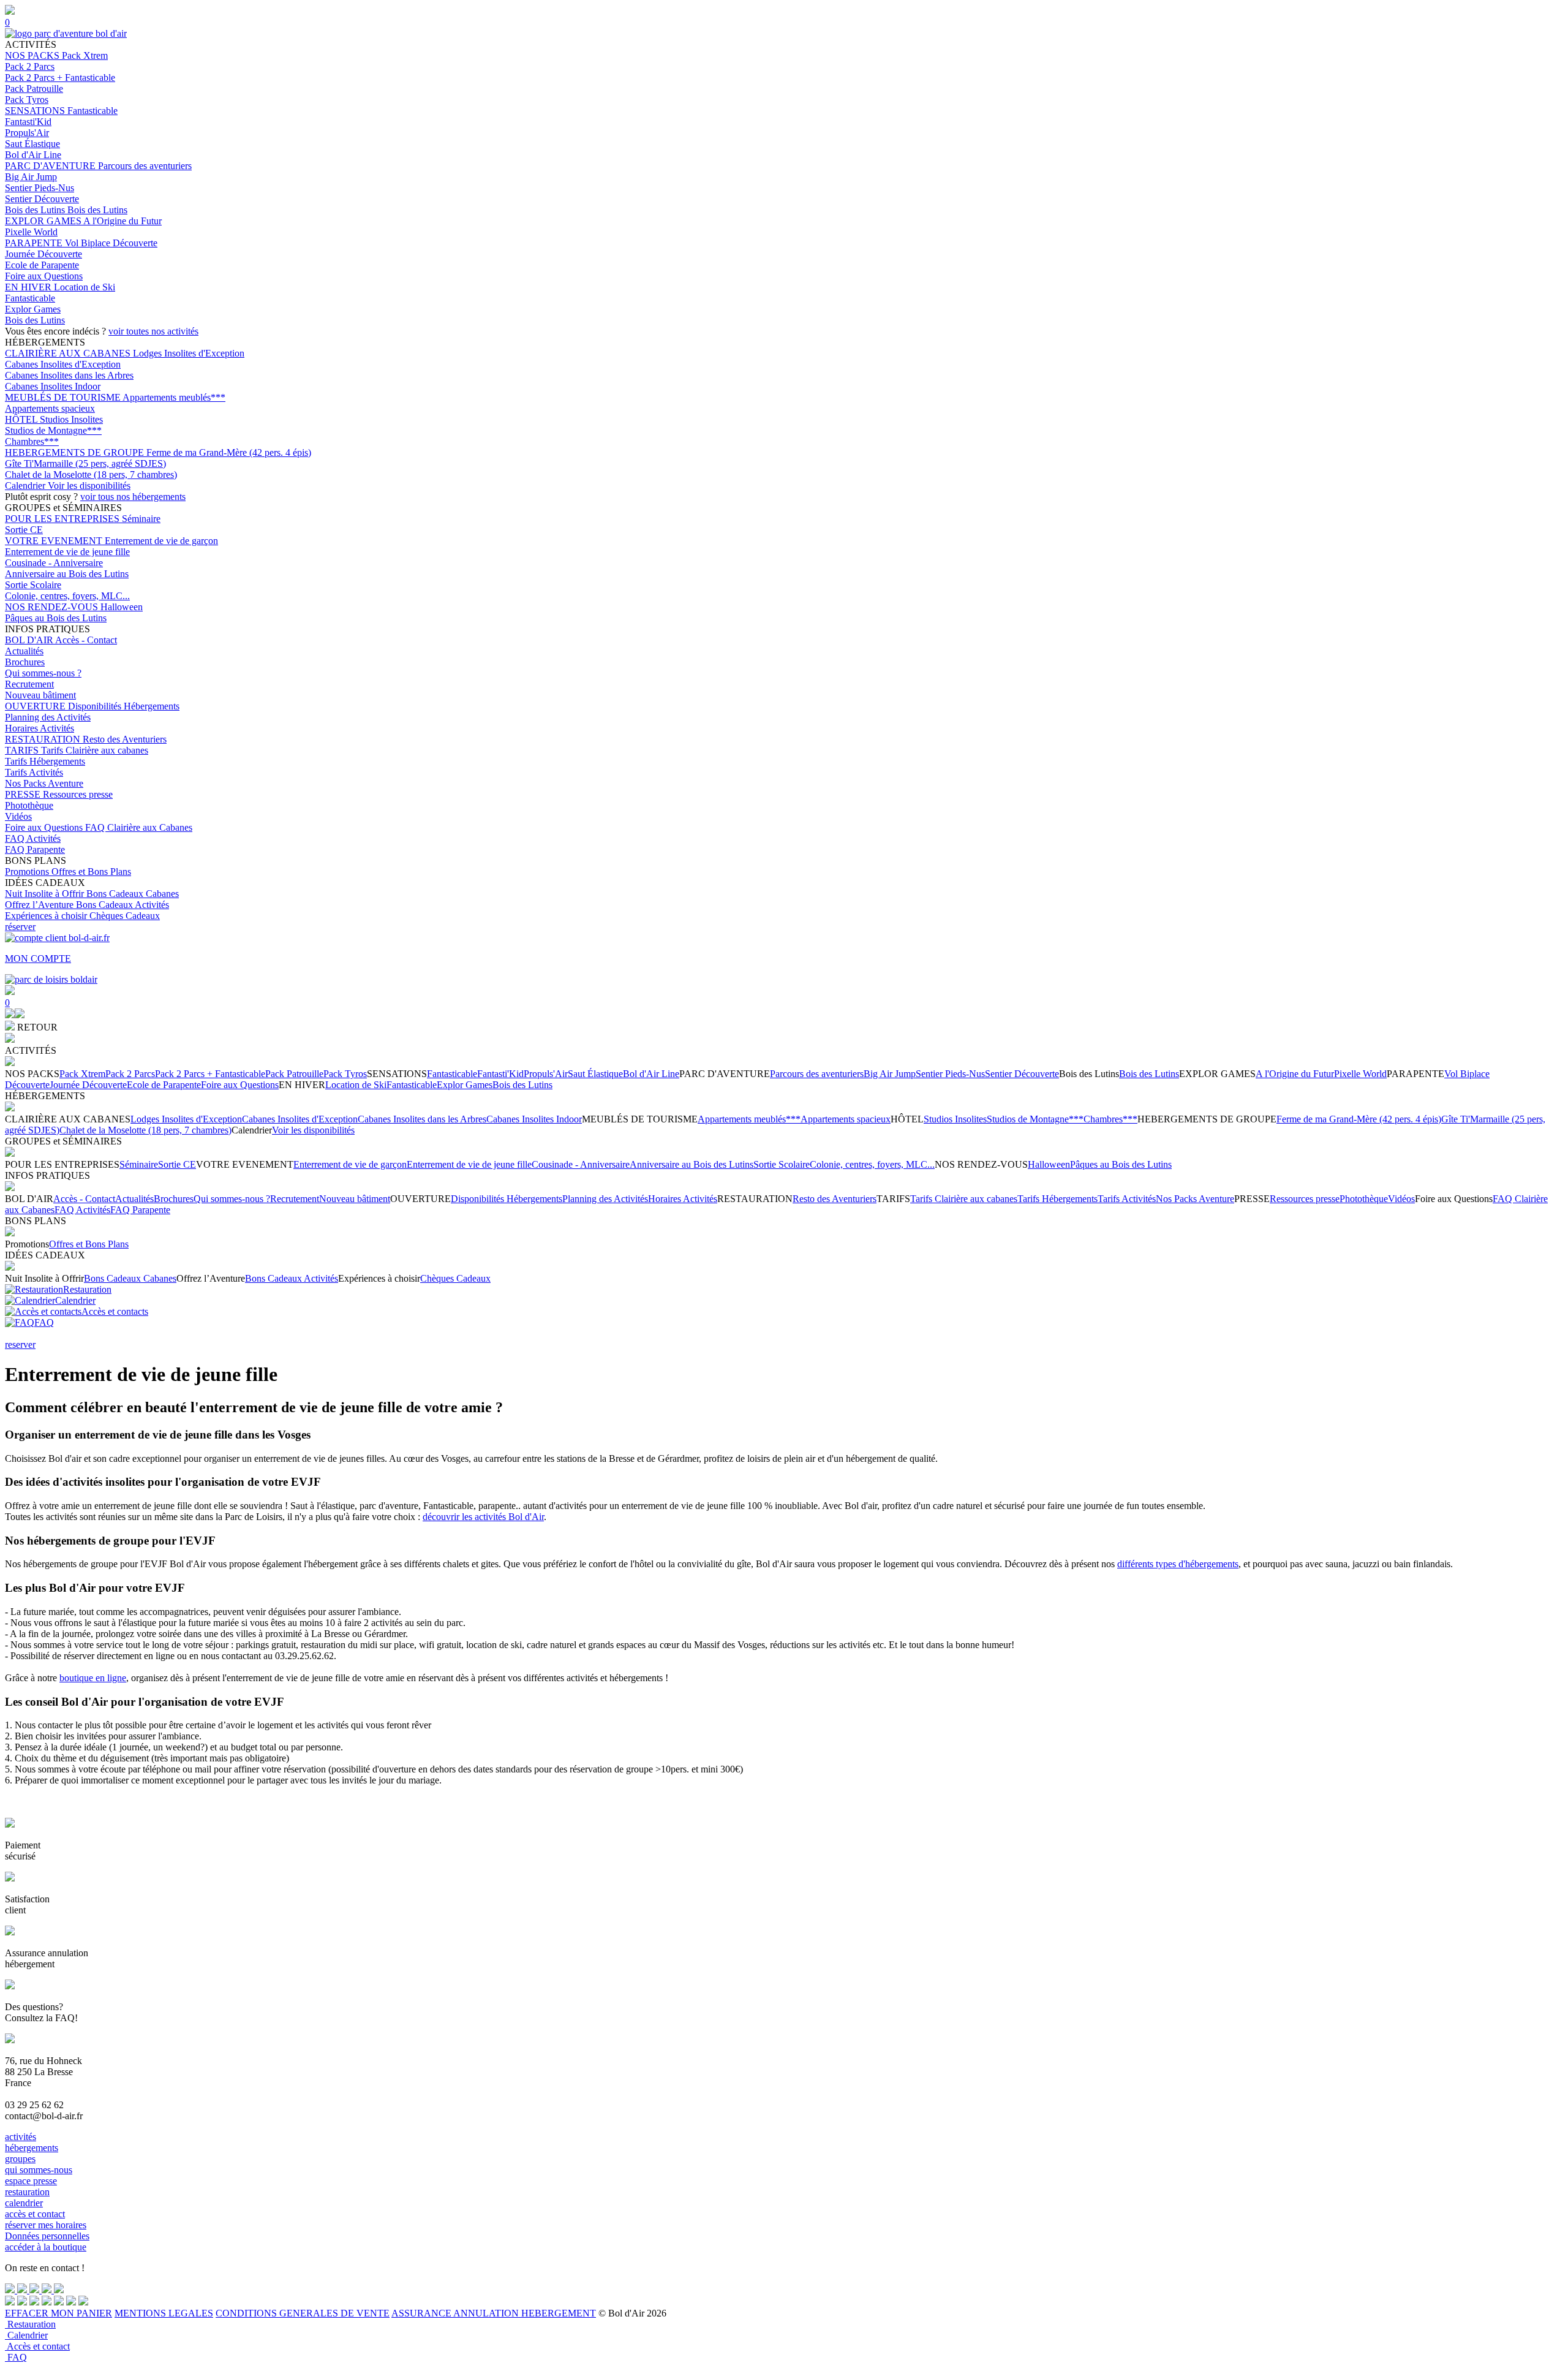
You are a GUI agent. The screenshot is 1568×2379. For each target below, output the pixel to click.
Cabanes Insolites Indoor (53, 386)
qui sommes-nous (39, 2170)
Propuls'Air (27, 133)
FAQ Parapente (35, 849)
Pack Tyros (27, 100)
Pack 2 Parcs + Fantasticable (60, 78)
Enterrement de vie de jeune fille (67, 552)
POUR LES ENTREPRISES (63, 519)
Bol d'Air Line (33, 155)
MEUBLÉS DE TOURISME (64, 397)
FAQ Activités (33, 838)
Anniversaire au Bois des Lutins (67, 574)
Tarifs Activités (34, 772)
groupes (20, 2159)
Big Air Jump (31, 177)
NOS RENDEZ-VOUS (53, 607)
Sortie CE (24, 530)
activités (21, 2137)
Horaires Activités (40, 728)
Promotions (28, 872)
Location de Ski (85, 287)
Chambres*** (32, 441)
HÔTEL (22, 419)
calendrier (24, 2203)
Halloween (122, 607)
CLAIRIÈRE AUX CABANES (69, 353)
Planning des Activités (48, 717)
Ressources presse (78, 794)
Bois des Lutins (36, 210)
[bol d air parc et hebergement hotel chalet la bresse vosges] (66, 33)
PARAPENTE (35, 243)
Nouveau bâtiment (40, 695)
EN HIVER (29, 287)
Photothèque (29, 805)
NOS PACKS (33, 55)
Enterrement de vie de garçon (161, 541)
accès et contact (35, 2214)
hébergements (32, 2148)
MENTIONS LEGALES (164, 2313)
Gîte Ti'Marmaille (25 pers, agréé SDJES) (85, 463)
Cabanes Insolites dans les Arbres (69, 375)
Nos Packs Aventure (44, 783)
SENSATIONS (36, 111)
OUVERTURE (36, 706)
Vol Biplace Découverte (111, 243)
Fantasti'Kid (28, 122)
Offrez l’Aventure (40, 905)
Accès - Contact (86, 640)
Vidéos (18, 816)
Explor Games (33, 309)
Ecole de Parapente (42, 265)
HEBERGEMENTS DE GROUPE (76, 452)
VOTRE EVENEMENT (55, 541)
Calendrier (26, 486)
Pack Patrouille (34, 89)
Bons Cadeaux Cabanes (133, 894)
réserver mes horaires (46, 2225)
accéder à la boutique (46, 2247)
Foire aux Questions (44, 276)
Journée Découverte (43, 254)
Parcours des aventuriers (145, 166)
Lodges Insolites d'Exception (189, 353)
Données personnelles (47, 2236)
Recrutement (29, 684)
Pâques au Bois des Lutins (56, 618)
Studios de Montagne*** (53, 430)
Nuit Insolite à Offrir (46, 894)
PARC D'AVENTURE (51, 166)
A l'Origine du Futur (123, 221)
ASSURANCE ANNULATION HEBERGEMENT (494, 2313)
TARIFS (23, 750)
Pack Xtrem (85, 55)
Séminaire (141, 519)
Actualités (24, 651)
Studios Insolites (71, 419)
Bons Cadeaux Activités (123, 905)
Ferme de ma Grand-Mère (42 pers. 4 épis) (229, 452)
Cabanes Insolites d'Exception (63, 364)
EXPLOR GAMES (44, 221)
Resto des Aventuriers (125, 739)
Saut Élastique (32, 144)
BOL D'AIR (30, 640)
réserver (20, 927)
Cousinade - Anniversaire (54, 563)
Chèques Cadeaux (125, 916)
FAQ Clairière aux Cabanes (139, 827)
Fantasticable (92, 111)
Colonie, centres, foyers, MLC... (67, 596)
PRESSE (24, 794)
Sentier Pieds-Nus (40, 188)
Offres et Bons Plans (91, 872)
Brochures (25, 662)
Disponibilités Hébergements (124, 706)
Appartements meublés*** (174, 397)
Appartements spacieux (50, 408)
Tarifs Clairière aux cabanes (95, 750)
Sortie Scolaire (33, 585)
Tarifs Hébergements (45, 761)
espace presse (31, 2181)
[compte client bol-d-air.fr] (10, 1015)
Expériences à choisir (47, 916)
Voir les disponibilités (89, 486)
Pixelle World (31, 232)
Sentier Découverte (42, 199)
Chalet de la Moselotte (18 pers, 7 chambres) (91, 475)
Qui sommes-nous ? (43, 673)
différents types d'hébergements (1178, 1564)
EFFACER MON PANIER (58, 2313)
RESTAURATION (44, 739)
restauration (27, 2192)
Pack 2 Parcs (30, 66)
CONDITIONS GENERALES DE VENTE (303, 2313)
